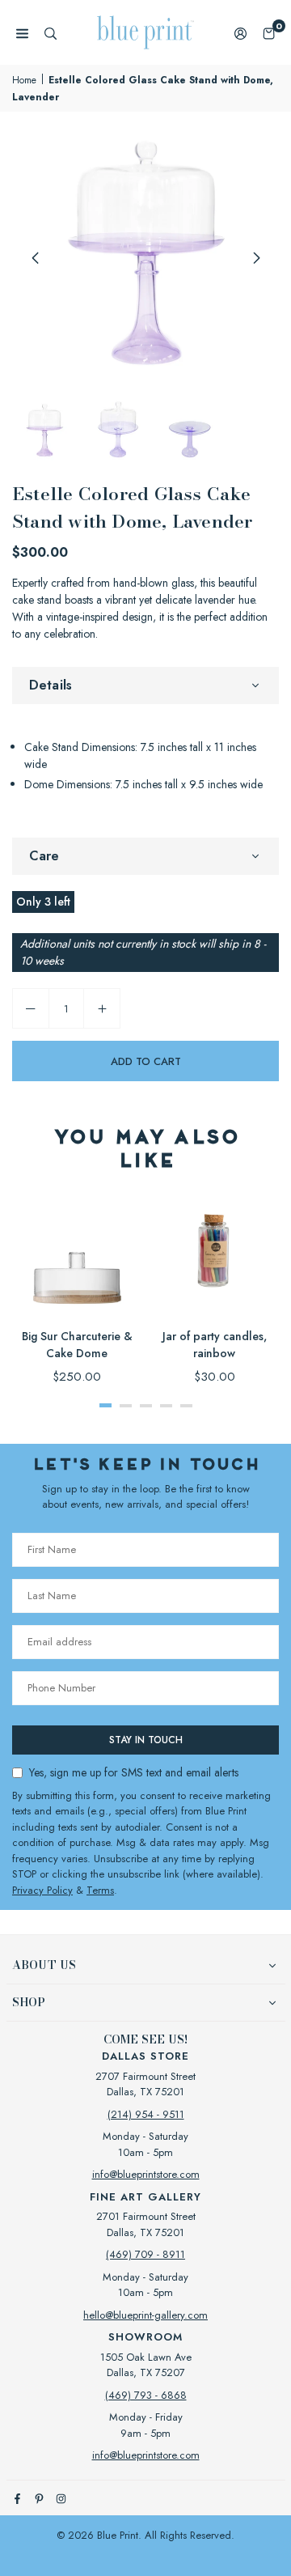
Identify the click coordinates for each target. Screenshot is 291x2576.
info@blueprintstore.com (146, 2174)
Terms (100, 1890)
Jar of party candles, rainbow (215, 1345)
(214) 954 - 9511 (146, 2114)
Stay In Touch (146, 1740)
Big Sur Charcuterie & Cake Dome (77, 1345)
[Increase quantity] (102, 1008)
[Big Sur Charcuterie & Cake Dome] (77, 1252)
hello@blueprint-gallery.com (145, 2315)
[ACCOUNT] (240, 33)
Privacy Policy (42, 1890)
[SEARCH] (51, 33)
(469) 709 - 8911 (145, 2254)
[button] (269, 33)
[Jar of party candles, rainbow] (214, 1252)
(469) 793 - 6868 (146, 2395)
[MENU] (22, 33)
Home (24, 80)
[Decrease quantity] (31, 1008)
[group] (145, 257)
